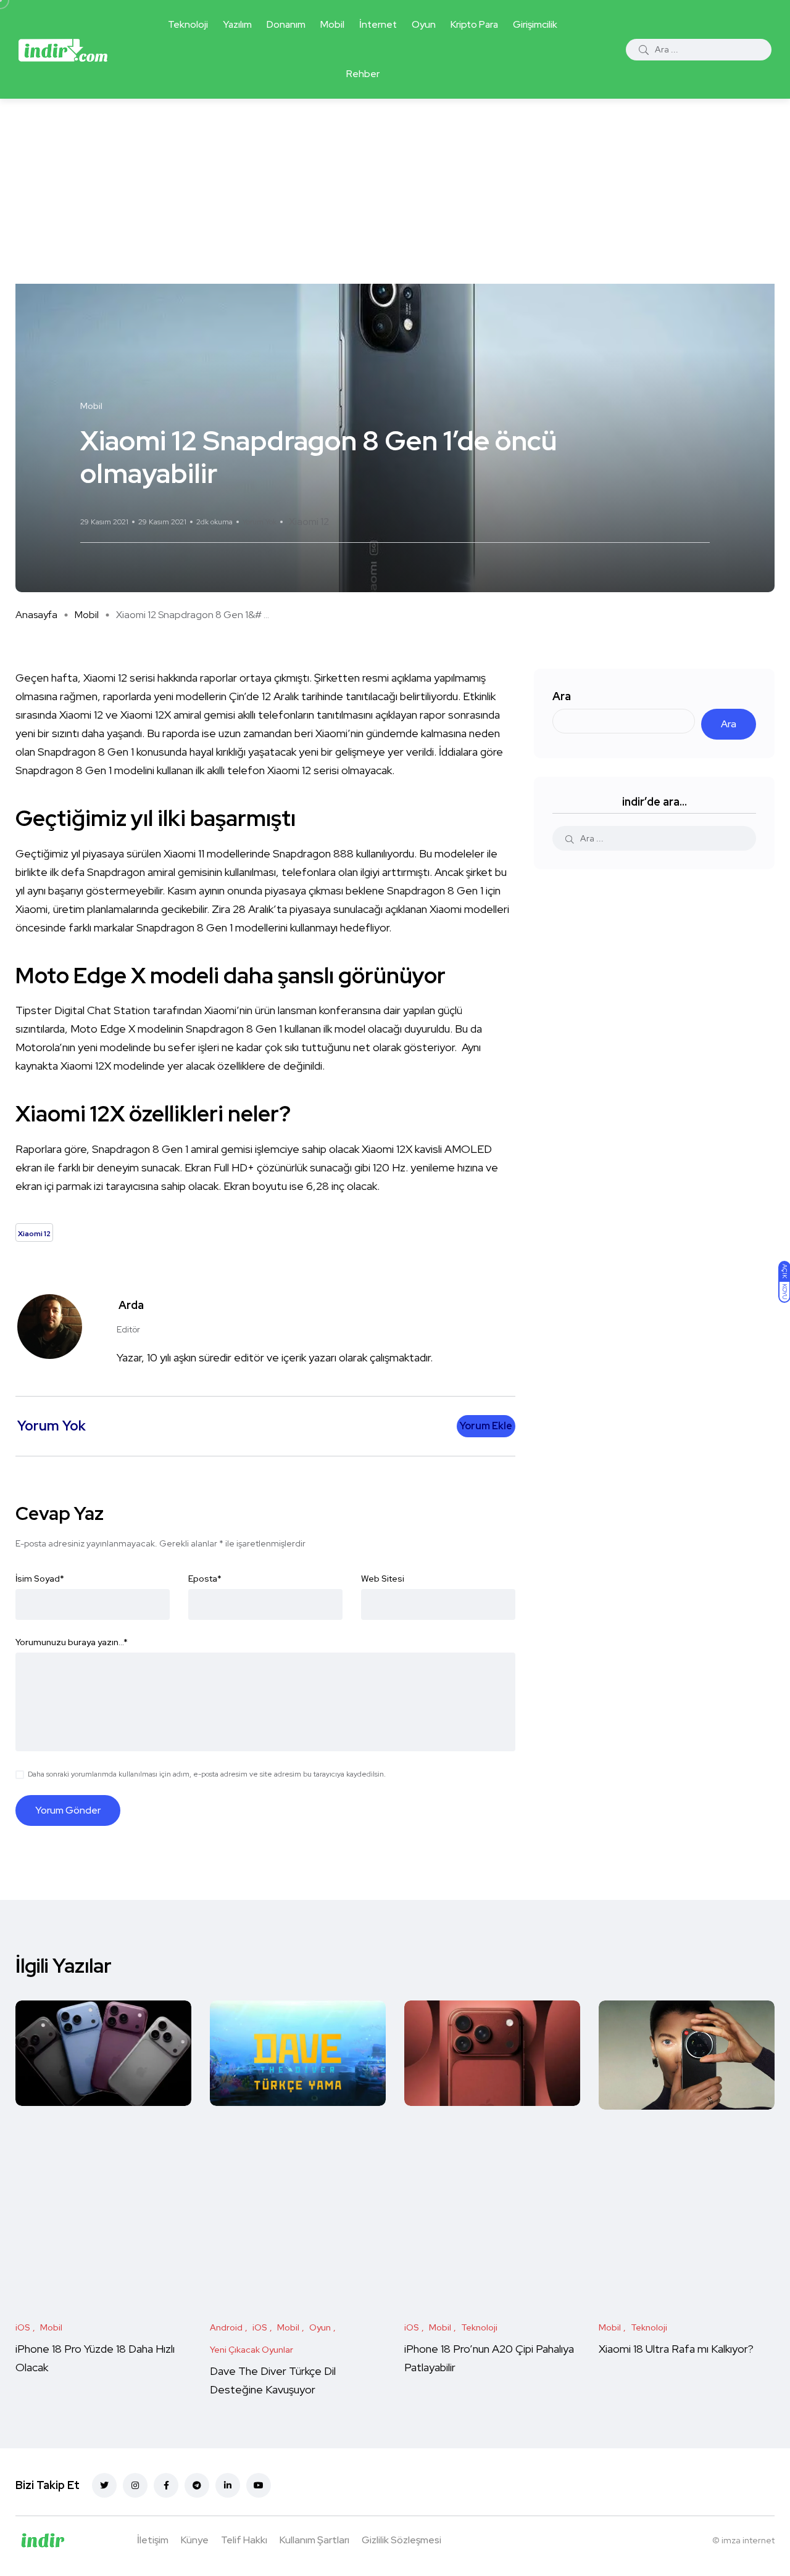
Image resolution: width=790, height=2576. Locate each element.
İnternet (378, 24)
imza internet (748, 2540)
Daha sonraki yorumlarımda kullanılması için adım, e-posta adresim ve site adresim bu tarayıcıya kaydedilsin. (207, 1774)
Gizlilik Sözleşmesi (401, 2540)
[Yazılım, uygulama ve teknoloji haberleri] (63, 49)
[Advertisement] (395, 191)
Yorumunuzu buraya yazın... (72, 1642)
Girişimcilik (535, 24)
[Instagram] (135, 2485)
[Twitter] (104, 2485)
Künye (195, 2540)
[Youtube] (259, 2485)
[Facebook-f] (166, 2485)
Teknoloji (188, 24)
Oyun (424, 24)
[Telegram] (197, 2485)
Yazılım (237, 24)
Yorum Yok (260, 522)
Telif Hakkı (244, 2540)
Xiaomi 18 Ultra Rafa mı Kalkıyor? (677, 2349)
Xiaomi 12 (309, 522)
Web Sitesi (383, 1579)
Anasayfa (36, 615)
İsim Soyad (40, 1579)
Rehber (363, 74)
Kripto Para (474, 24)
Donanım (286, 24)
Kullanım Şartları (314, 2540)
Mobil (332, 24)
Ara (562, 696)
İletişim (153, 2540)
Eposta (205, 1579)
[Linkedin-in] (228, 2485)
